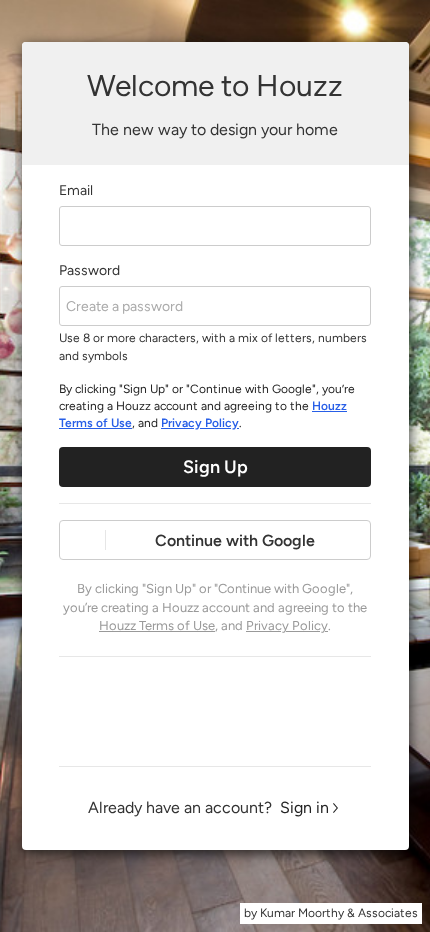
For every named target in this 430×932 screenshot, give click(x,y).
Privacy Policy (200, 423)
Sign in (304, 807)
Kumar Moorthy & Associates (339, 913)
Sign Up (215, 467)
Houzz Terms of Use (157, 625)
